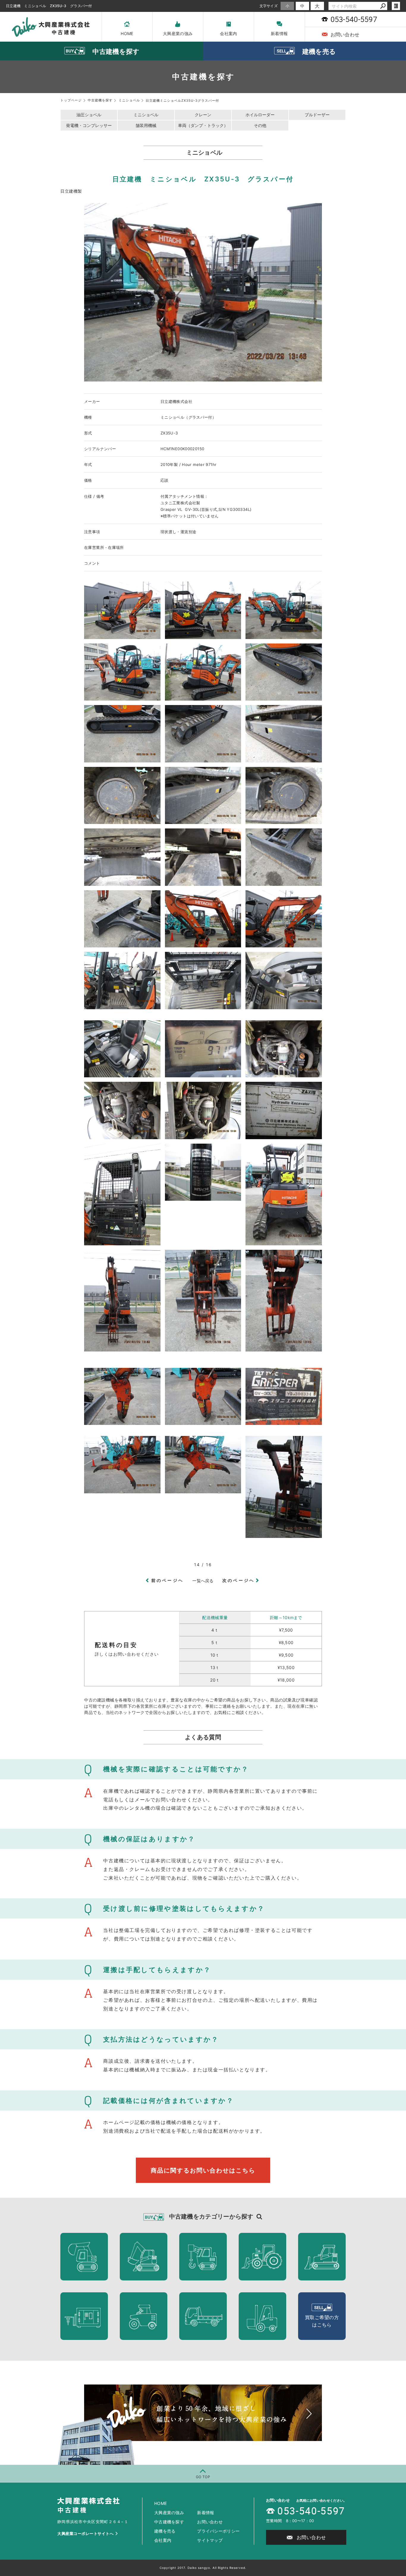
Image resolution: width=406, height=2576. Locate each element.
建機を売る (165, 2531)
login (396, 6)
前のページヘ (167, 1580)
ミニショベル (146, 115)
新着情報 (279, 33)
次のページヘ (239, 1580)
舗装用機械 (146, 125)
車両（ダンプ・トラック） (203, 125)
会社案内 (228, 33)
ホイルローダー (260, 115)
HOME (127, 33)
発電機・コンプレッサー (89, 125)
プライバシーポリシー (218, 2531)
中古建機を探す (169, 2522)
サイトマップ (210, 2540)
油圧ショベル (89, 115)
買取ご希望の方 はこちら (322, 2321)
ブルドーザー (317, 115)
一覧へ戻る (203, 1581)
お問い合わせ (210, 2522)
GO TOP (203, 2477)
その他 (260, 125)
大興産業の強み (178, 33)
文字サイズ (269, 6)
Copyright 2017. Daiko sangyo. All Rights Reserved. (203, 2568)
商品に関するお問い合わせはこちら (203, 2170)
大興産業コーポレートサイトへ (85, 2533)
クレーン (203, 115)
